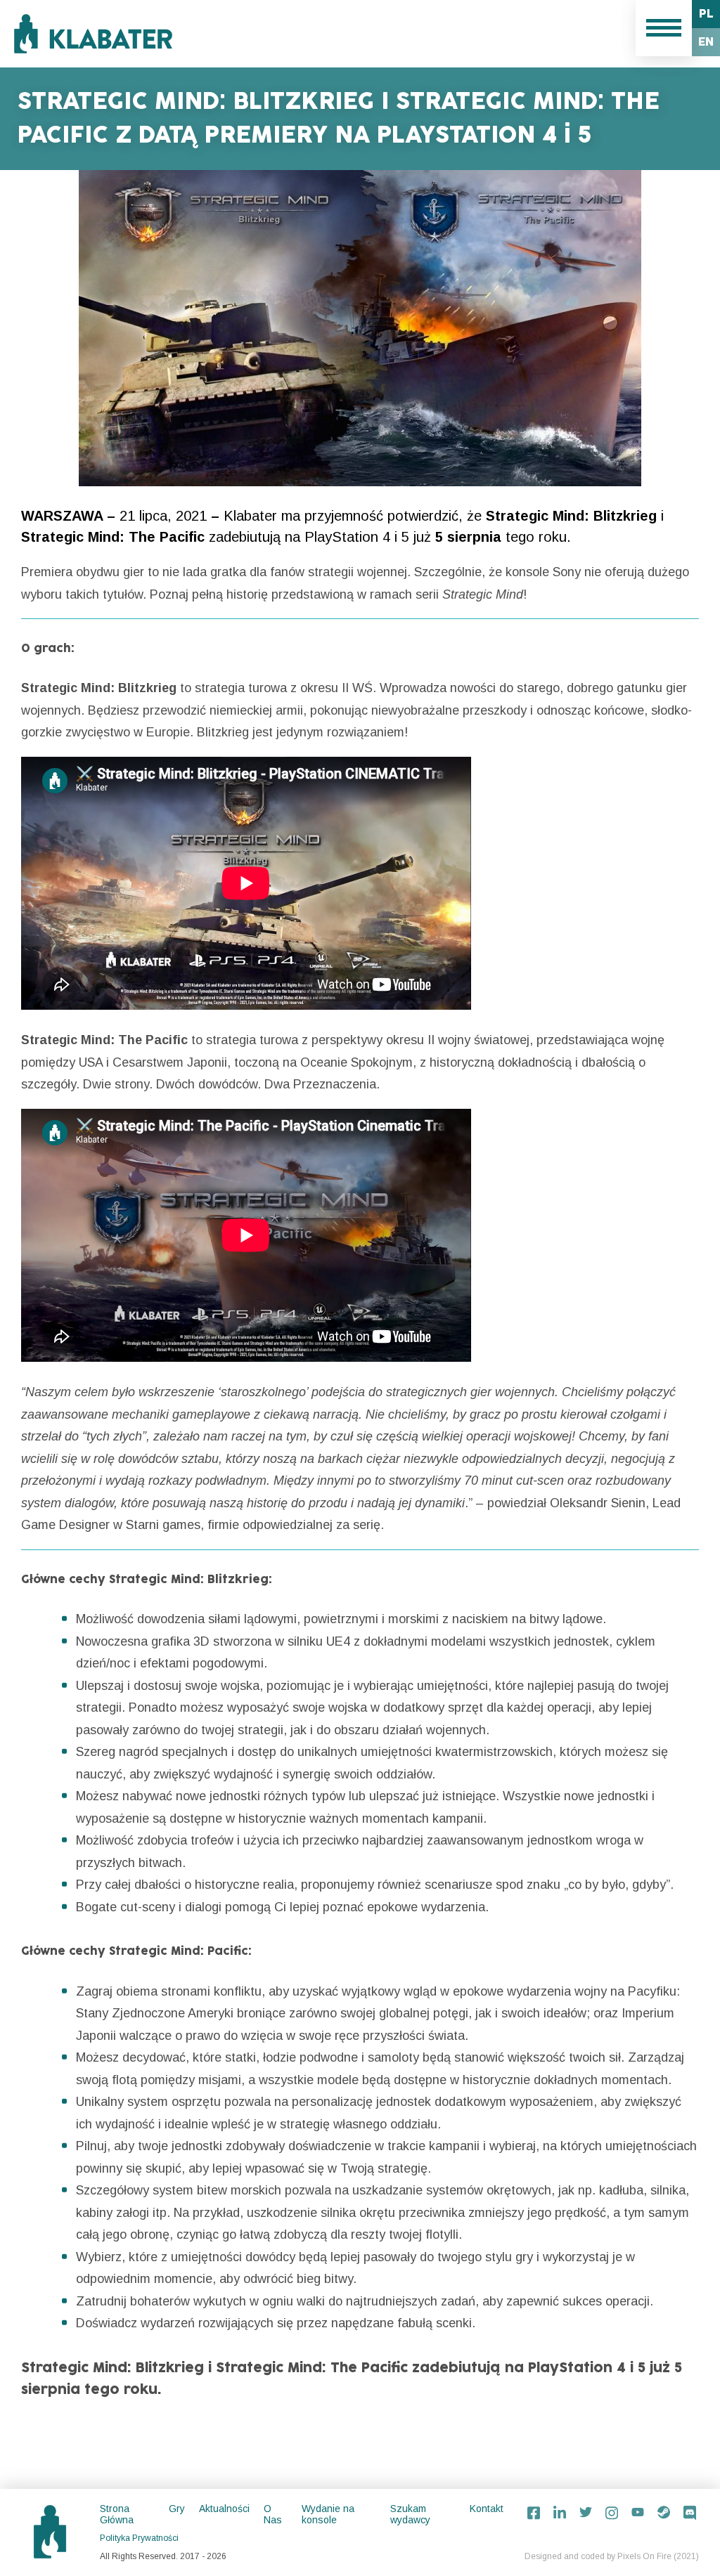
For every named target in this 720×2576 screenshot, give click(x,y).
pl (706, 14)
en (706, 42)
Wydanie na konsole (328, 2514)
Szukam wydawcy (410, 2514)
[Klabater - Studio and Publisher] (93, 34)
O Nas (273, 2514)
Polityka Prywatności (139, 2538)
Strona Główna (117, 2514)
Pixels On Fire (644, 2556)
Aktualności (224, 2509)
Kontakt (487, 2509)
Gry (177, 2509)
